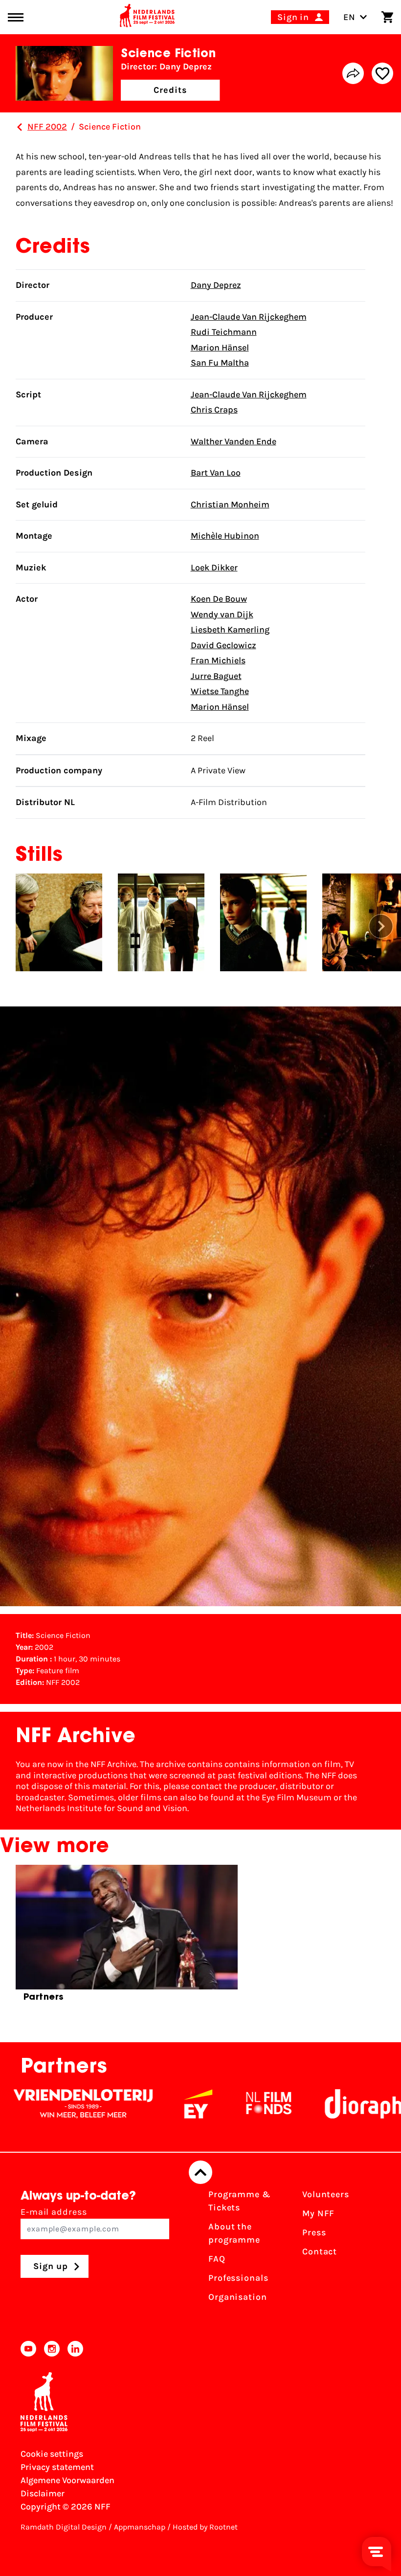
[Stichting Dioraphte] (314, 2104)
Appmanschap (140, 2527)
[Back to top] (200, 2172)
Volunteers (326, 2194)
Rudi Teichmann (224, 332)
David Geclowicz (223, 645)
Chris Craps (214, 410)
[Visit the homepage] (147, 17)
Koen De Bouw (219, 599)
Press (314, 2232)
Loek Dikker (214, 568)
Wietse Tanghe (220, 691)
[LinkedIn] (75, 2349)
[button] (381, 926)
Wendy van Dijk (222, 614)
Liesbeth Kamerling (230, 630)
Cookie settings (52, 2454)
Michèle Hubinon (225, 536)
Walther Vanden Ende (234, 441)
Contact (320, 2251)
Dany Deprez (216, 285)
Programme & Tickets (240, 2201)
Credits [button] (170, 90)
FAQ (217, 2259)
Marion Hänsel (220, 348)
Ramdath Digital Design (64, 2527)
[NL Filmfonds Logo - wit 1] (210, 2104)
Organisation (238, 2297)
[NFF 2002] (20, 127)
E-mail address (54, 2212)
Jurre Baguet (216, 676)
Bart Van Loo (216, 473)
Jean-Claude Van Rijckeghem (249, 317)
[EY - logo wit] (140, 2104)
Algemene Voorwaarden (67, 2480)
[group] (127, 1937)
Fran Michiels (218, 660)
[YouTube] (28, 2349)
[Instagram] (52, 2349)
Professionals (238, 2278)
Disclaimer (43, 2493)
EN (349, 17)
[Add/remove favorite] (382, 73)
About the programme (234, 2233)
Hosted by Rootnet (205, 2527)
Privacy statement (57, 2467)
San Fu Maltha (220, 363)
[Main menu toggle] (16, 17)
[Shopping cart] (387, 17)
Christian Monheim (230, 504)
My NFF (318, 2213)
